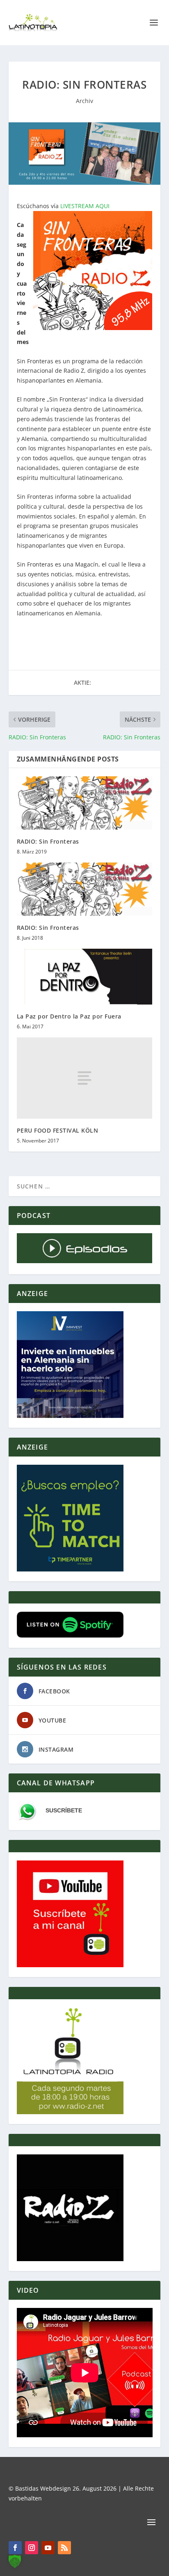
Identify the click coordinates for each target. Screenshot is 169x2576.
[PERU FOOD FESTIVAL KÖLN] (85, 1078)
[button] (15, 2561)
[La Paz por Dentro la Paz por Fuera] (85, 977)
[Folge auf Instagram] (32, 2548)
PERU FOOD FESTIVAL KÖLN (58, 1130)
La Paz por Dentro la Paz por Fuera (69, 1016)
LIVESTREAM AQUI (85, 206)
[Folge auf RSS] (64, 2548)
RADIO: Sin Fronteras (48, 841)
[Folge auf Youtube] (48, 2548)
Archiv (84, 101)
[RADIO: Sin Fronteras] (85, 803)
